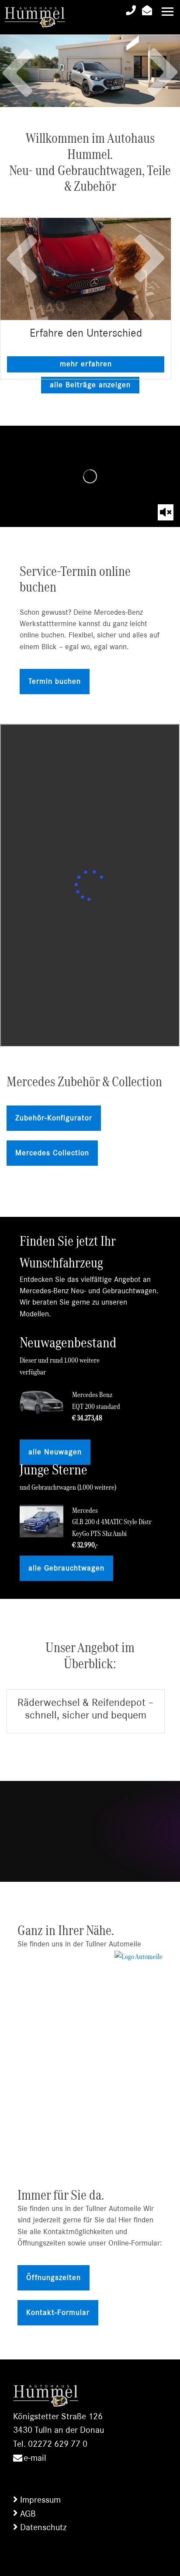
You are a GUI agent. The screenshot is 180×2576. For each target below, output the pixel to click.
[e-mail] (147, 12)
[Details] (86, 269)
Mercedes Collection (52, 1153)
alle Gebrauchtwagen (66, 1568)
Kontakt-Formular (58, 2313)
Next (163, 81)
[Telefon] (131, 12)
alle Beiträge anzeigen (90, 385)
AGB (28, 2514)
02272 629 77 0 (58, 2444)
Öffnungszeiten (54, 2278)
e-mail (35, 2458)
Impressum (40, 2500)
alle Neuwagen (55, 1452)
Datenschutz (43, 2527)
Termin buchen (55, 682)
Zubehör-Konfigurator (54, 1118)
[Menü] (168, 12)
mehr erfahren (86, 364)
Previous (17, 64)
